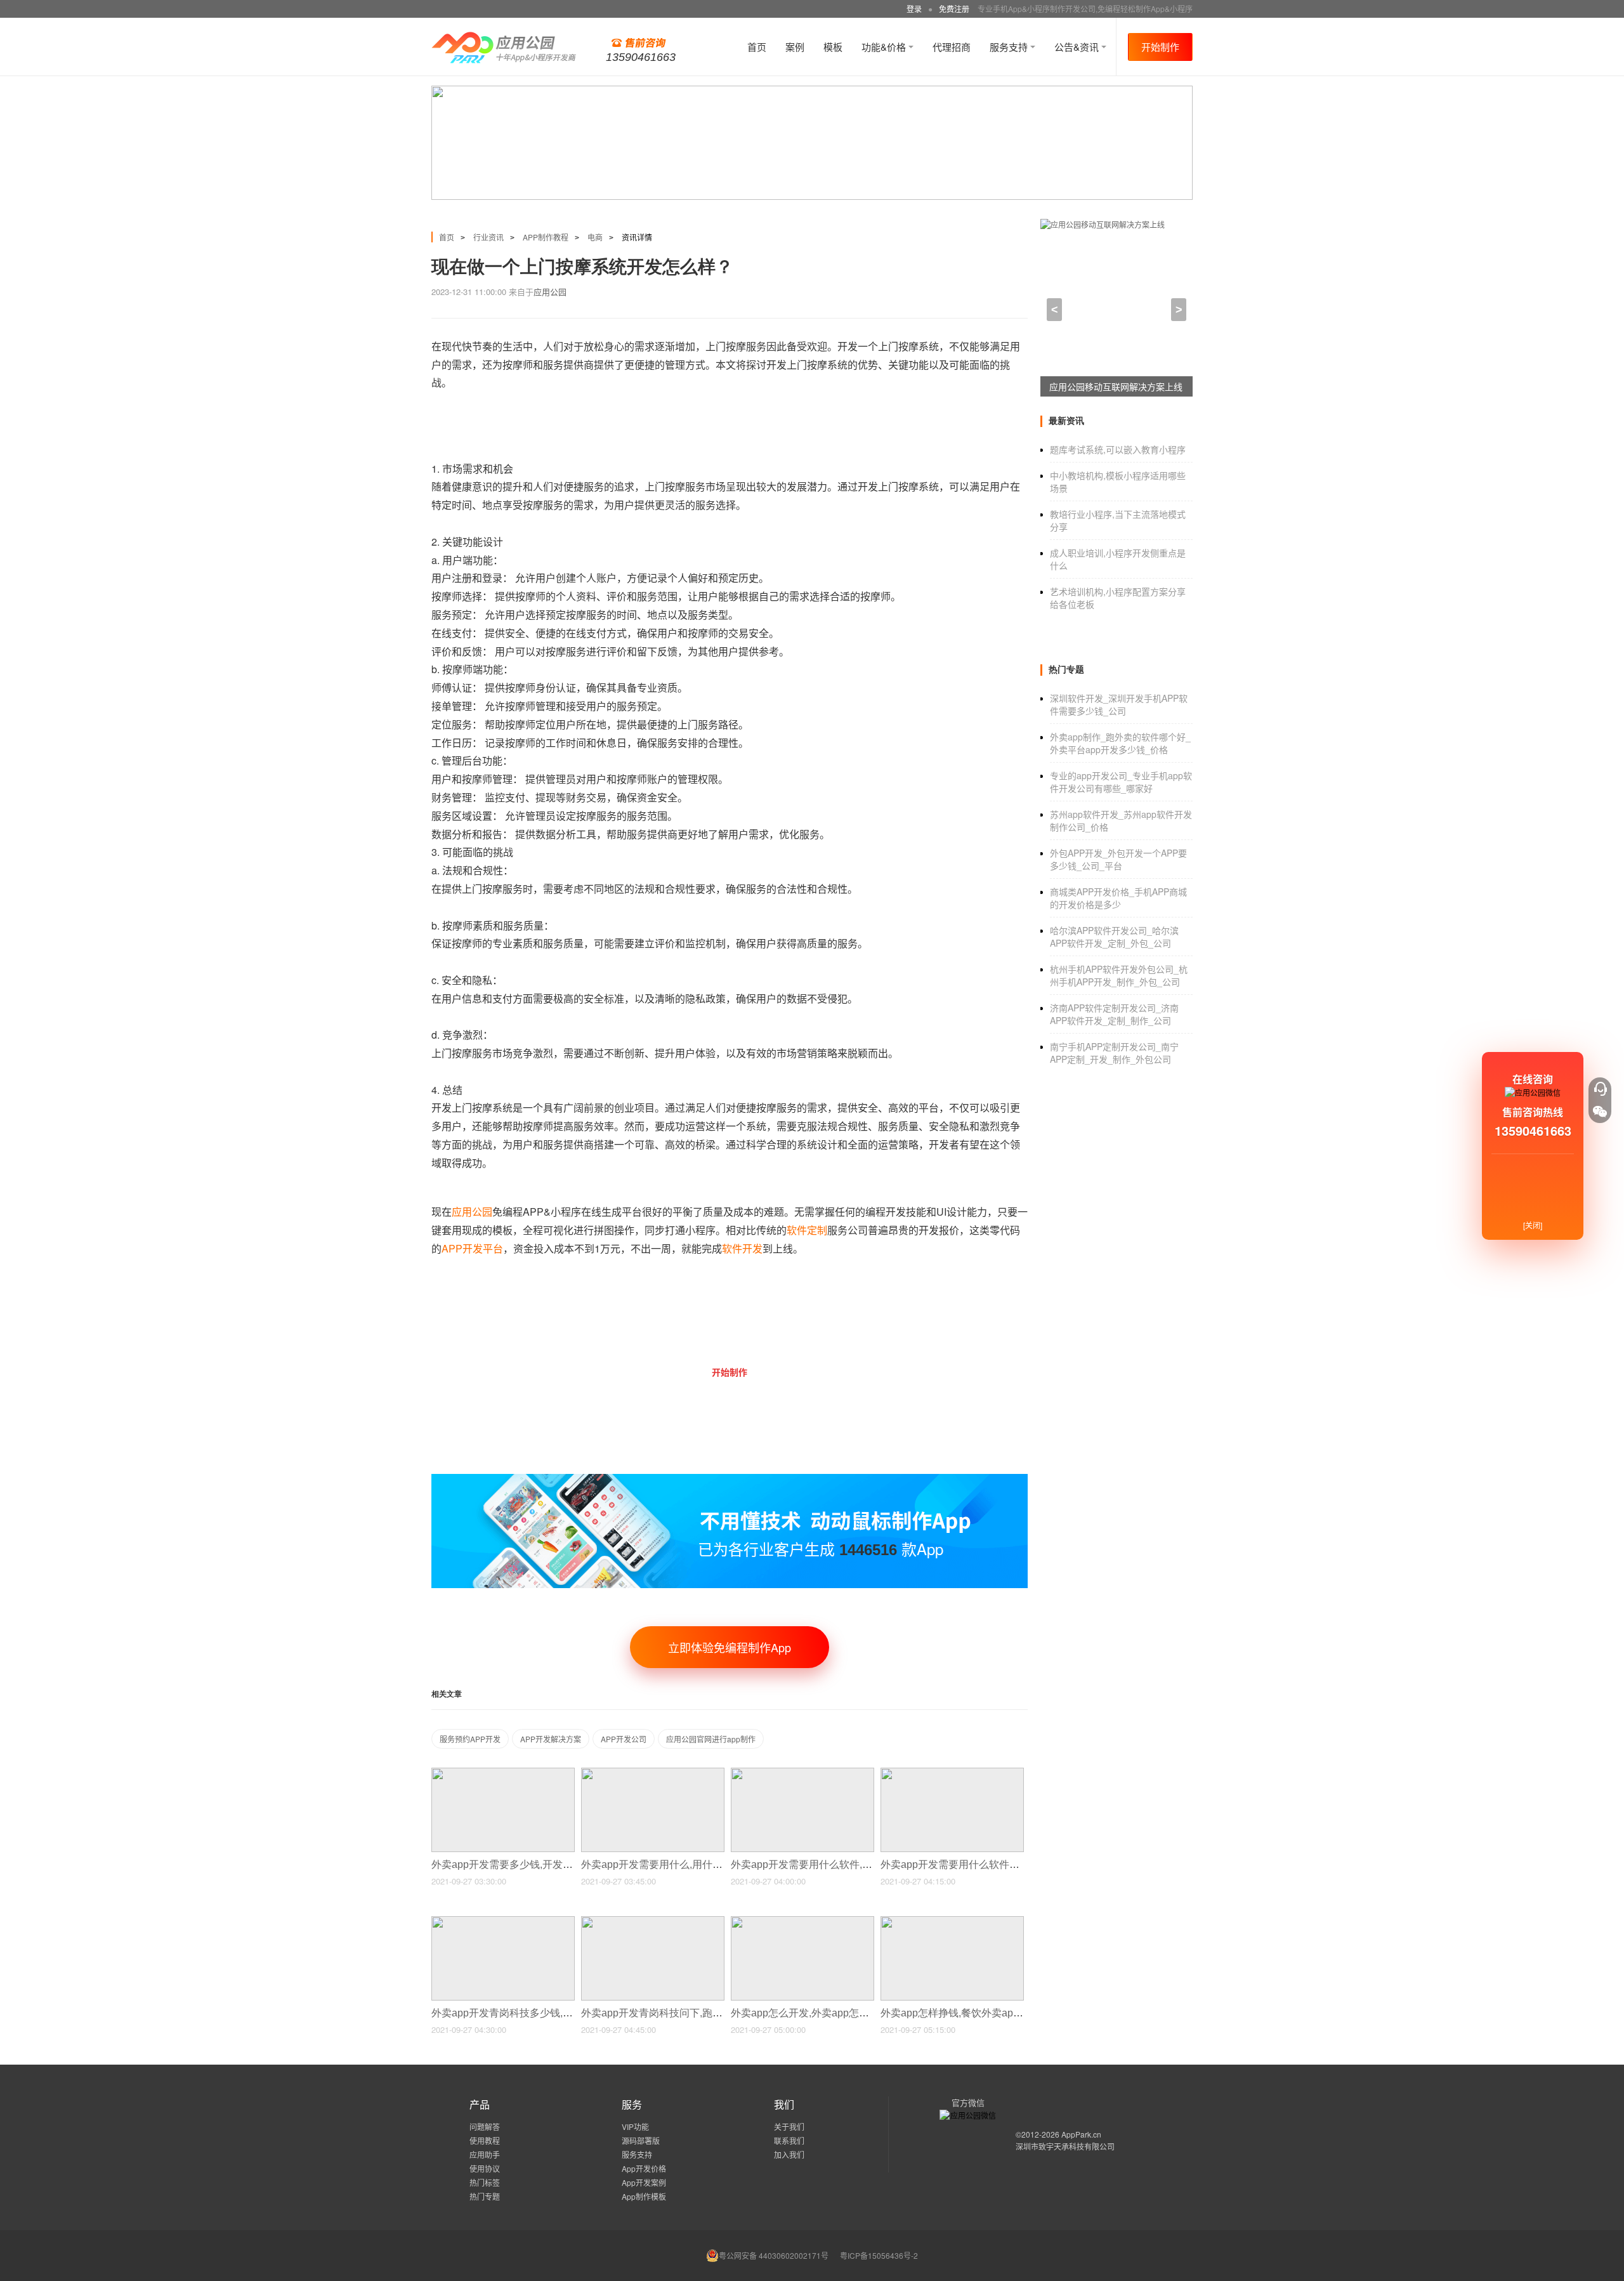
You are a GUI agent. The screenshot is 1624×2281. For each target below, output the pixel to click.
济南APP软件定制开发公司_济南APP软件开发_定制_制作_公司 (1114, 1014)
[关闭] (1533, 1225)
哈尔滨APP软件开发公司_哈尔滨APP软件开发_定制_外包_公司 (1114, 937)
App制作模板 (644, 2196)
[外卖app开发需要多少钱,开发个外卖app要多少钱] (503, 1773)
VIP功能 (635, 2127)
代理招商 (952, 47)
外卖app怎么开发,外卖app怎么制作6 (814, 2013)
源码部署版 (641, 2140)
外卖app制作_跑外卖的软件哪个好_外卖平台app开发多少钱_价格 (1120, 743)
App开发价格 (644, 2168)
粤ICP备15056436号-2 (879, 2255)
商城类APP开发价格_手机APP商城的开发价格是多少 (1118, 898)
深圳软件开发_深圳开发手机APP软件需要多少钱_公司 (1119, 704)
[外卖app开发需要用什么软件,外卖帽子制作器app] (802, 1773)
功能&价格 (885, 47)
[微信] (1600, 1112)
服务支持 (1010, 47)
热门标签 (485, 2182)
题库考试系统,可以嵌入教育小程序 (1118, 449)
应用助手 (485, 2154)
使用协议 (485, 2168)
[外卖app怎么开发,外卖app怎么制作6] (802, 1922)
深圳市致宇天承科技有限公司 (1065, 2146)
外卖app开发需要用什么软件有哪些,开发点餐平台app (1002, 1864)
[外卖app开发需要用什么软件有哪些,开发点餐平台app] (952, 1773)
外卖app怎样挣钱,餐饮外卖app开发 (961, 2013)
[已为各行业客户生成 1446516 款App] (730, 1479)
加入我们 (789, 2154)
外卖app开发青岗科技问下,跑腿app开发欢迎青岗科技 (702, 2013)
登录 (914, 9)
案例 (795, 47)
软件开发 (742, 1248)
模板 (833, 47)
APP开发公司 (624, 1739)
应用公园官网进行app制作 (711, 1739)
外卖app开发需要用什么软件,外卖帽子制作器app (842, 1864)
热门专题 (485, 2196)
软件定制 (807, 1230)
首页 (757, 47)
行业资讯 (488, 237)
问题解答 (485, 2127)
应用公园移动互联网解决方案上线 (1116, 386)
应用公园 (550, 292)
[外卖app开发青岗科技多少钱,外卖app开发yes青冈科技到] (503, 1922)
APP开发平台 (472, 1248)
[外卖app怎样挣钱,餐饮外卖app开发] (952, 1922)
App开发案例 (644, 2182)
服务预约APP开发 (470, 1739)
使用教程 (485, 2140)
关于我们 (789, 2127)
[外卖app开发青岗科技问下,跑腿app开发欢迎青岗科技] (653, 1922)
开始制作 (1160, 47)
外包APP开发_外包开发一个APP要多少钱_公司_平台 (1118, 859)
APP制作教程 (546, 237)
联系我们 (789, 2140)
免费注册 (954, 9)
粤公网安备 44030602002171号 (774, 2255)
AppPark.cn (1081, 2134)
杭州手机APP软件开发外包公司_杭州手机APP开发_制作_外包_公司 (1119, 975)
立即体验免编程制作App (730, 1647)
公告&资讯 (1078, 47)
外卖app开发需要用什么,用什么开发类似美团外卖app (702, 1864)
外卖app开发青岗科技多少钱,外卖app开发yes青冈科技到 (560, 2013)
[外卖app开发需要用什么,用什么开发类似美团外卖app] (653, 1773)
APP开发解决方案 (551, 1739)
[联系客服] (1600, 1089)
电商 (595, 237)
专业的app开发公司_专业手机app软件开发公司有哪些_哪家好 (1121, 782)
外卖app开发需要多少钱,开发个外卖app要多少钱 (542, 1864)
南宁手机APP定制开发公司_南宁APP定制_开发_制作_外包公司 (1114, 1053)
